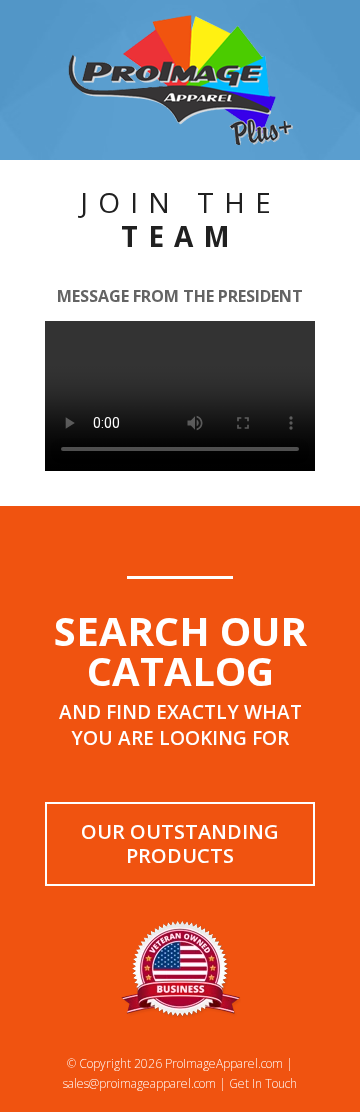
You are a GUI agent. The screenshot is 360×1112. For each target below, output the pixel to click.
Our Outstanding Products (180, 843)
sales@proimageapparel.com (139, 1083)
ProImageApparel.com (224, 1063)
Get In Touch (263, 1083)
